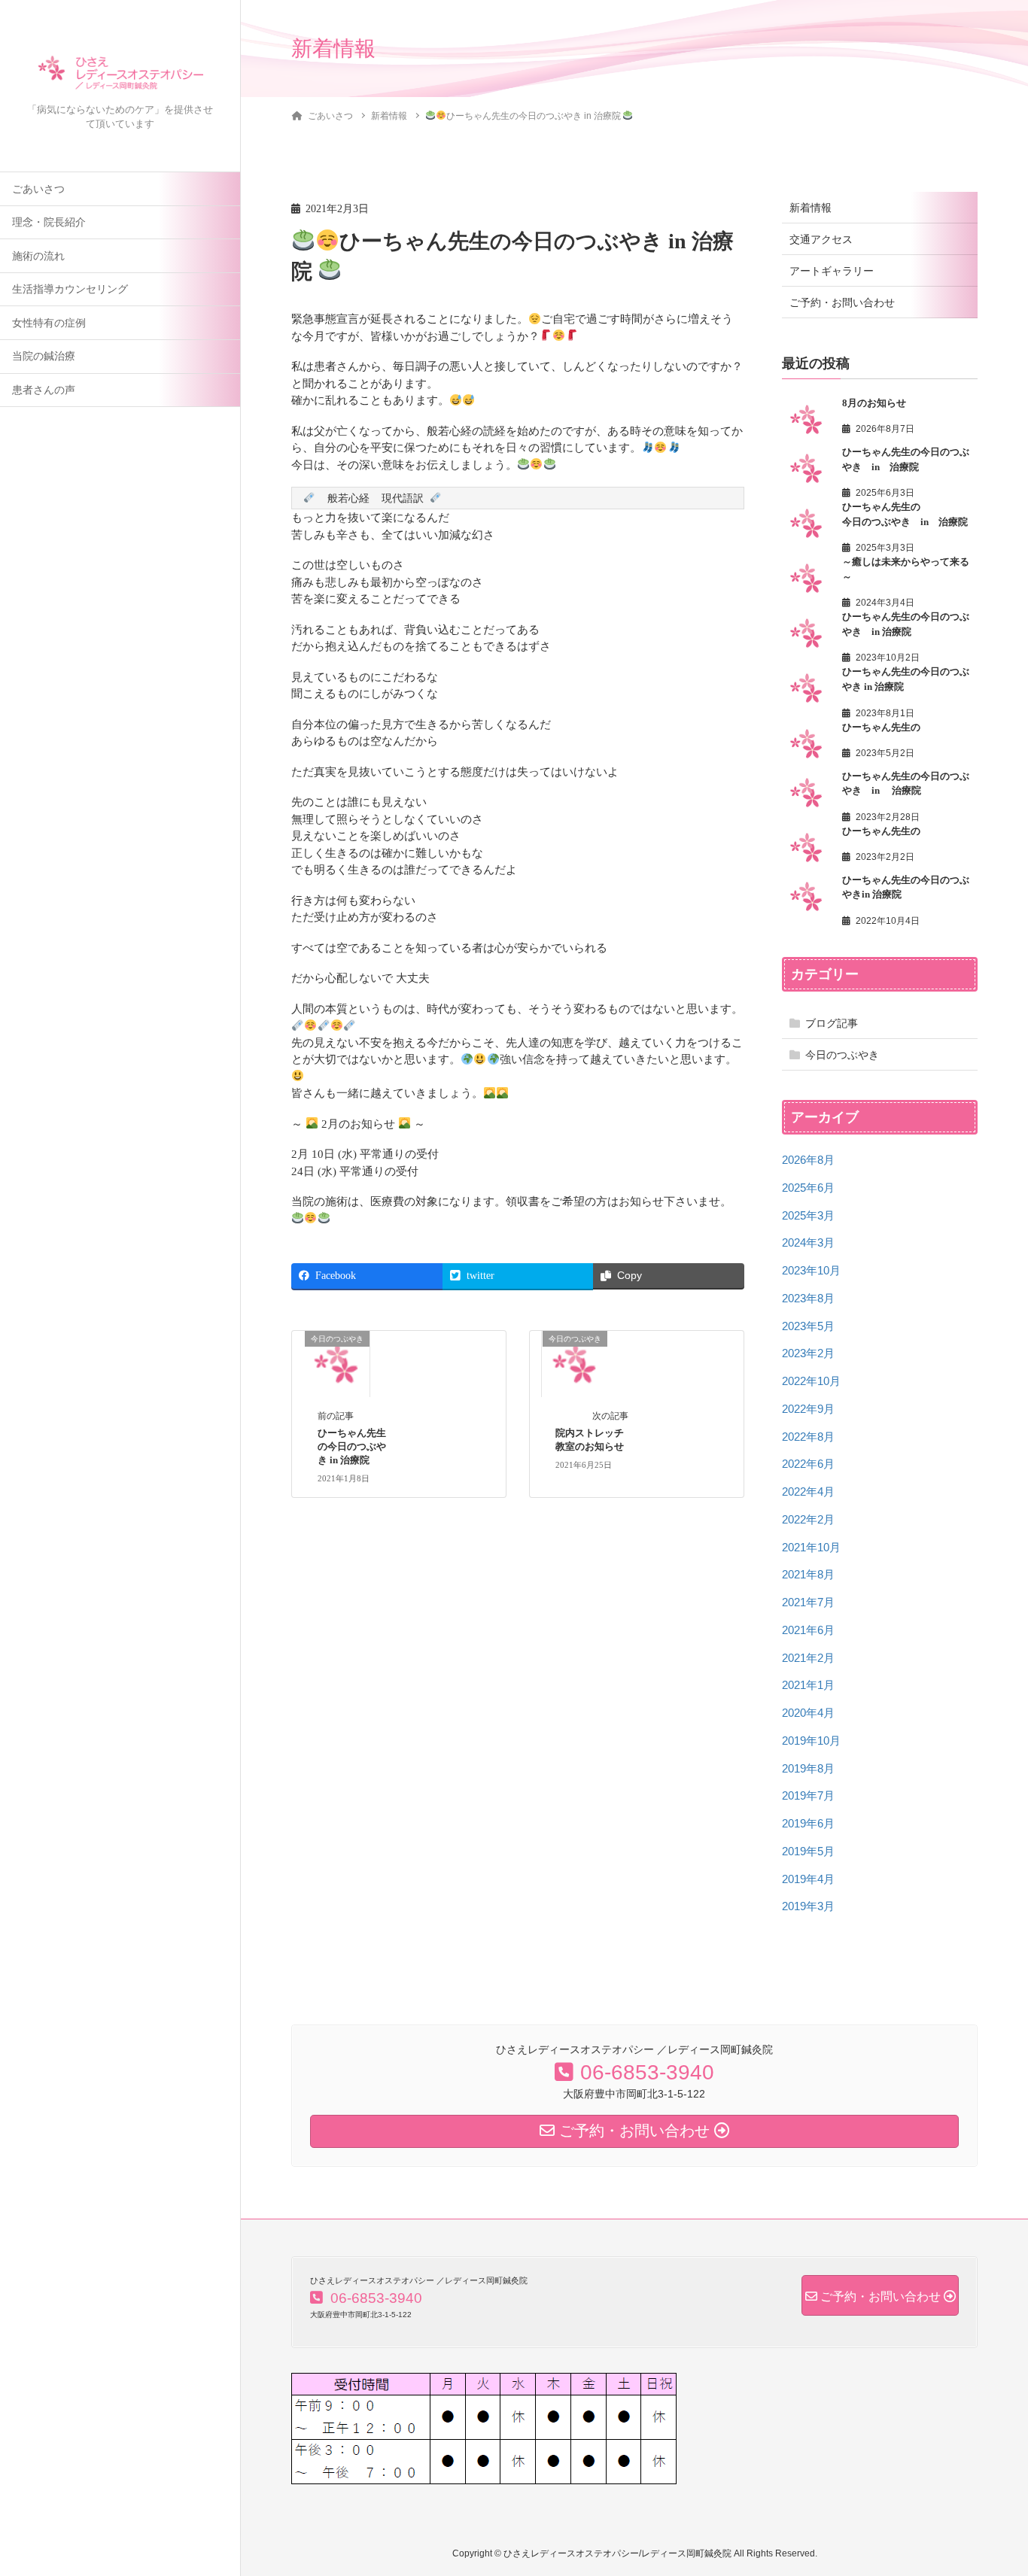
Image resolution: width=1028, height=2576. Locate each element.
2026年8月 (808, 1160)
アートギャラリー (832, 271)
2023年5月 (808, 1326)
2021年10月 (811, 1547)
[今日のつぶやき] (336, 1362)
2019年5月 (808, 1851)
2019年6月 (808, 1823)
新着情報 (811, 208)
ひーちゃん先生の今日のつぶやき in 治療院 (352, 1447)
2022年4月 (808, 1492)
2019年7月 (808, 1795)
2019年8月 (808, 1768)
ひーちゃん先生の (881, 727)
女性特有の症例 (49, 323)
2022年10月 (811, 1381)
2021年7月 (808, 1602)
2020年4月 (808, 1713)
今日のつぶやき (842, 1055)
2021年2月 (808, 1658)
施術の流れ (38, 256)
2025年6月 (808, 1188)
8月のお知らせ (874, 403)
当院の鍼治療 (44, 356)
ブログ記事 (832, 1023)
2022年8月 (808, 1437)
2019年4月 (808, 1879)
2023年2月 (808, 1353)
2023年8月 (808, 1298)
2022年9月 (808, 1409)
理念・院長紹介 (49, 222)
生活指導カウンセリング (70, 289)
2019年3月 (808, 1906)
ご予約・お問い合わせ (842, 302)
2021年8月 (808, 1574)
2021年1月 (808, 1685)
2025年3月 (808, 1215)
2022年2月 (808, 1519)
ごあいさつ (38, 189)
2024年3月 (808, 1242)
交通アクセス (821, 239)
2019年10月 (811, 1741)
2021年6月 (808, 1630)
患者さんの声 (44, 390)
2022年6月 (808, 1464)
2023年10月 (811, 1270)
